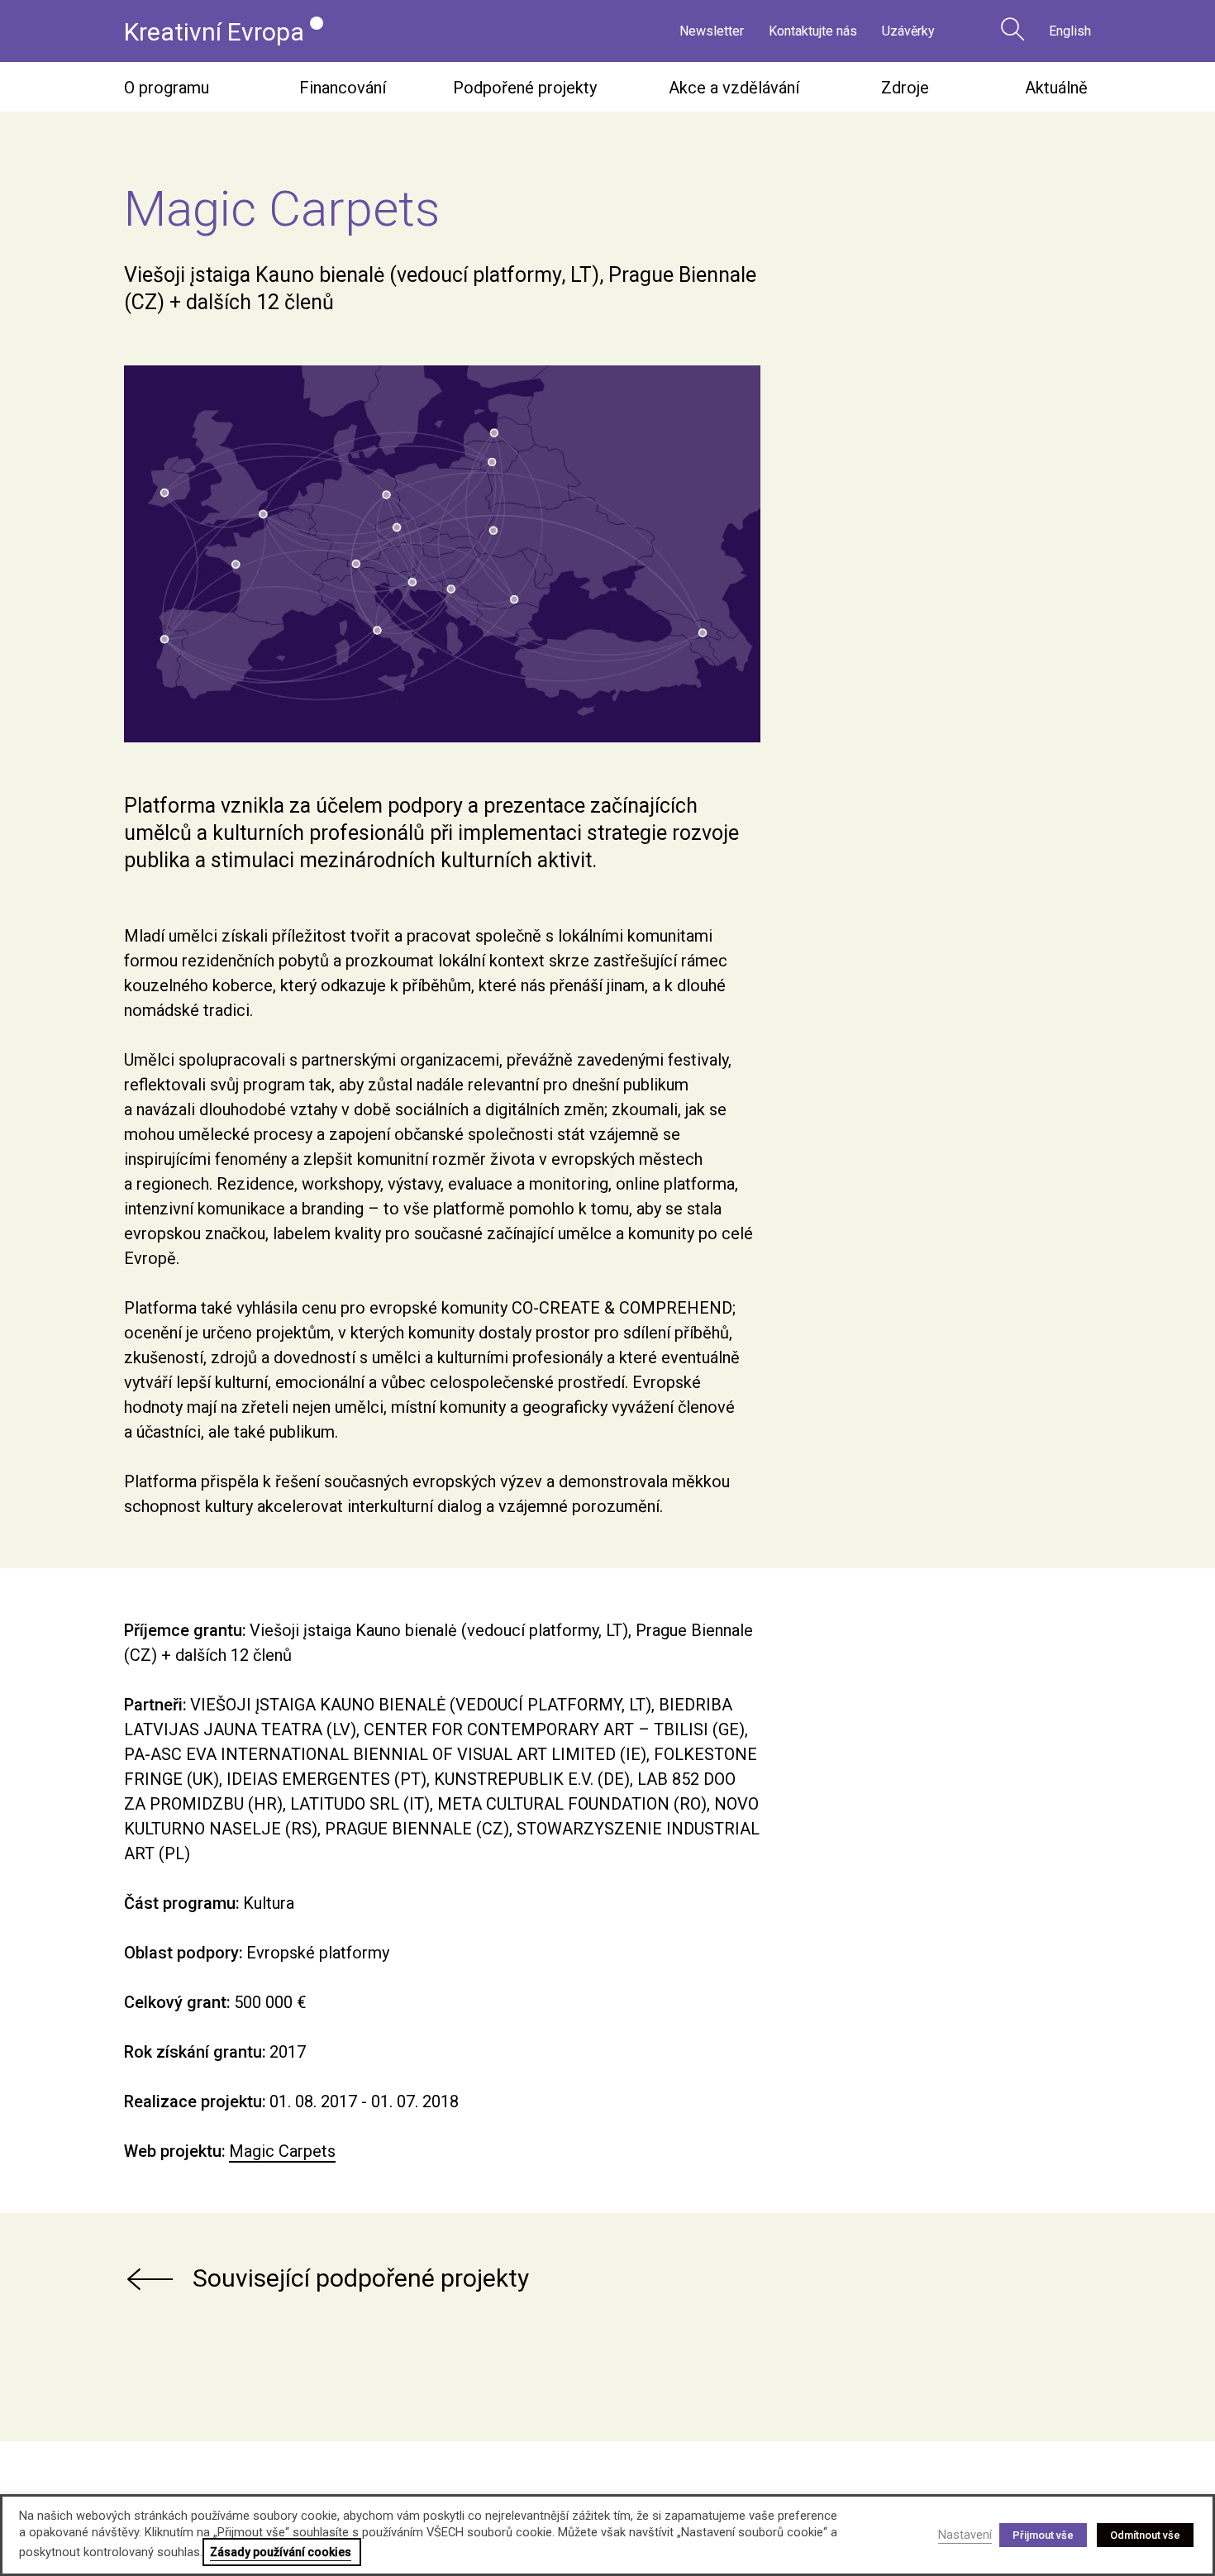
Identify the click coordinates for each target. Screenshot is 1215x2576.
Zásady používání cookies (281, 2552)
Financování (343, 88)
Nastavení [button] (965, 2535)
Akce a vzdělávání (734, 88)
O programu (167, 88)
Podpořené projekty (525, 88)
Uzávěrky (908, 31)
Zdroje (905, 88)
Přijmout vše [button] (1043, 2535)
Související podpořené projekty (361, 2278)
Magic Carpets (282, 2151)
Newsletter (712, 31)
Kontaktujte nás (813, 31)
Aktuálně (1056, 88)
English (1070, 31)
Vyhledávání (1012, 29)
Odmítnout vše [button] (1145, 2535)
